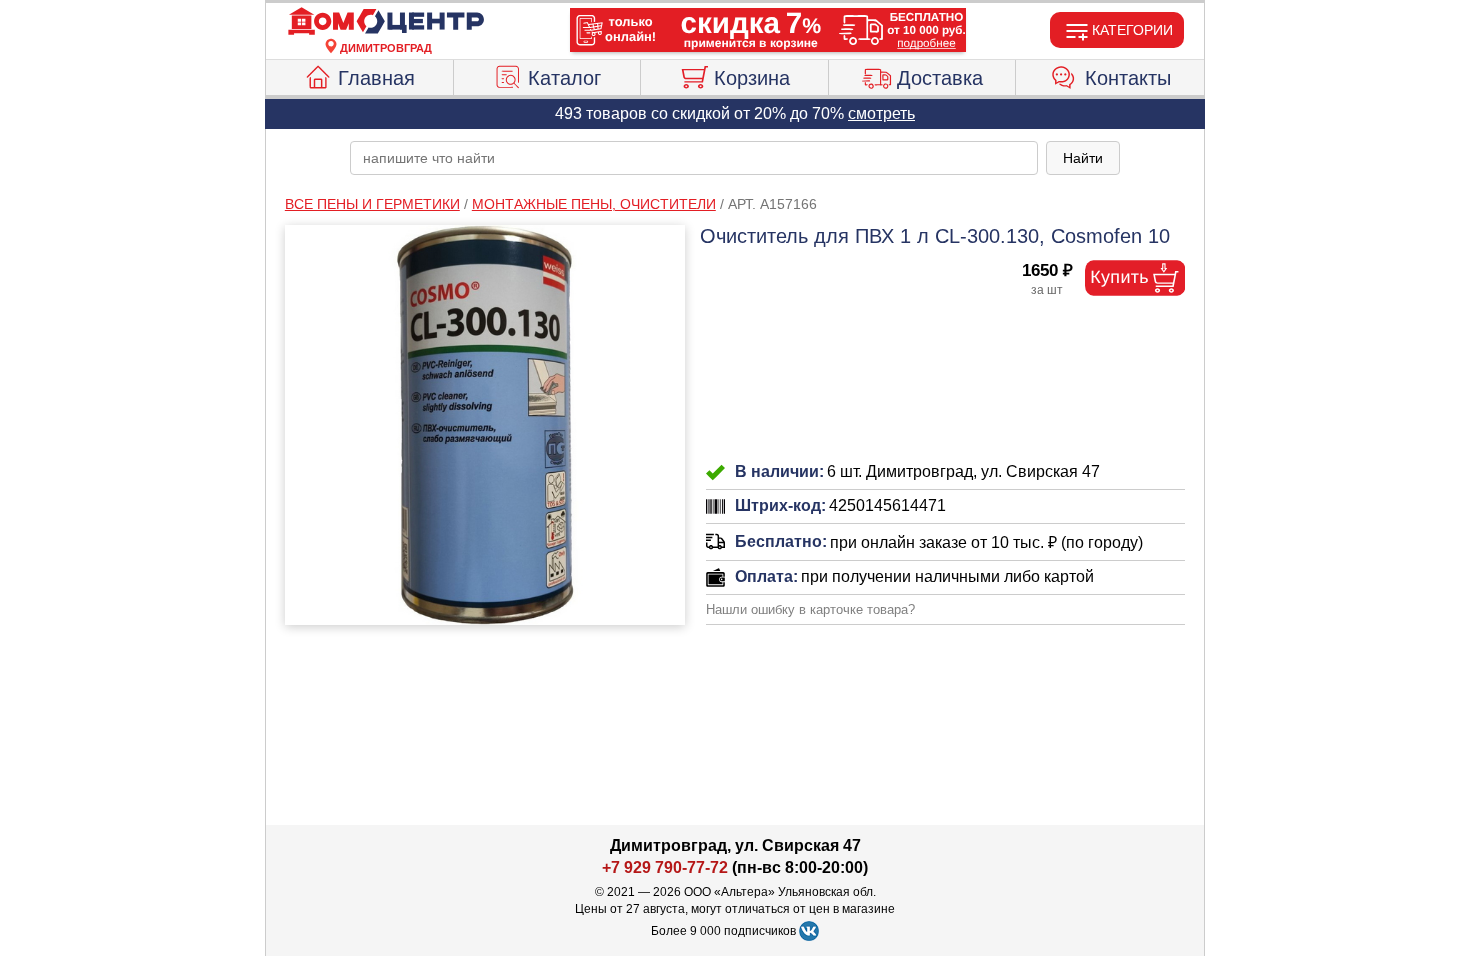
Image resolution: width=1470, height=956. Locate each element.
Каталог (564, 78)
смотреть (881, 113)
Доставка (940, 78)
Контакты (1128, 78)
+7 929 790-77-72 (665, 867)
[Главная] (386, 22)
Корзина (752, 78)
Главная (376, 78)
